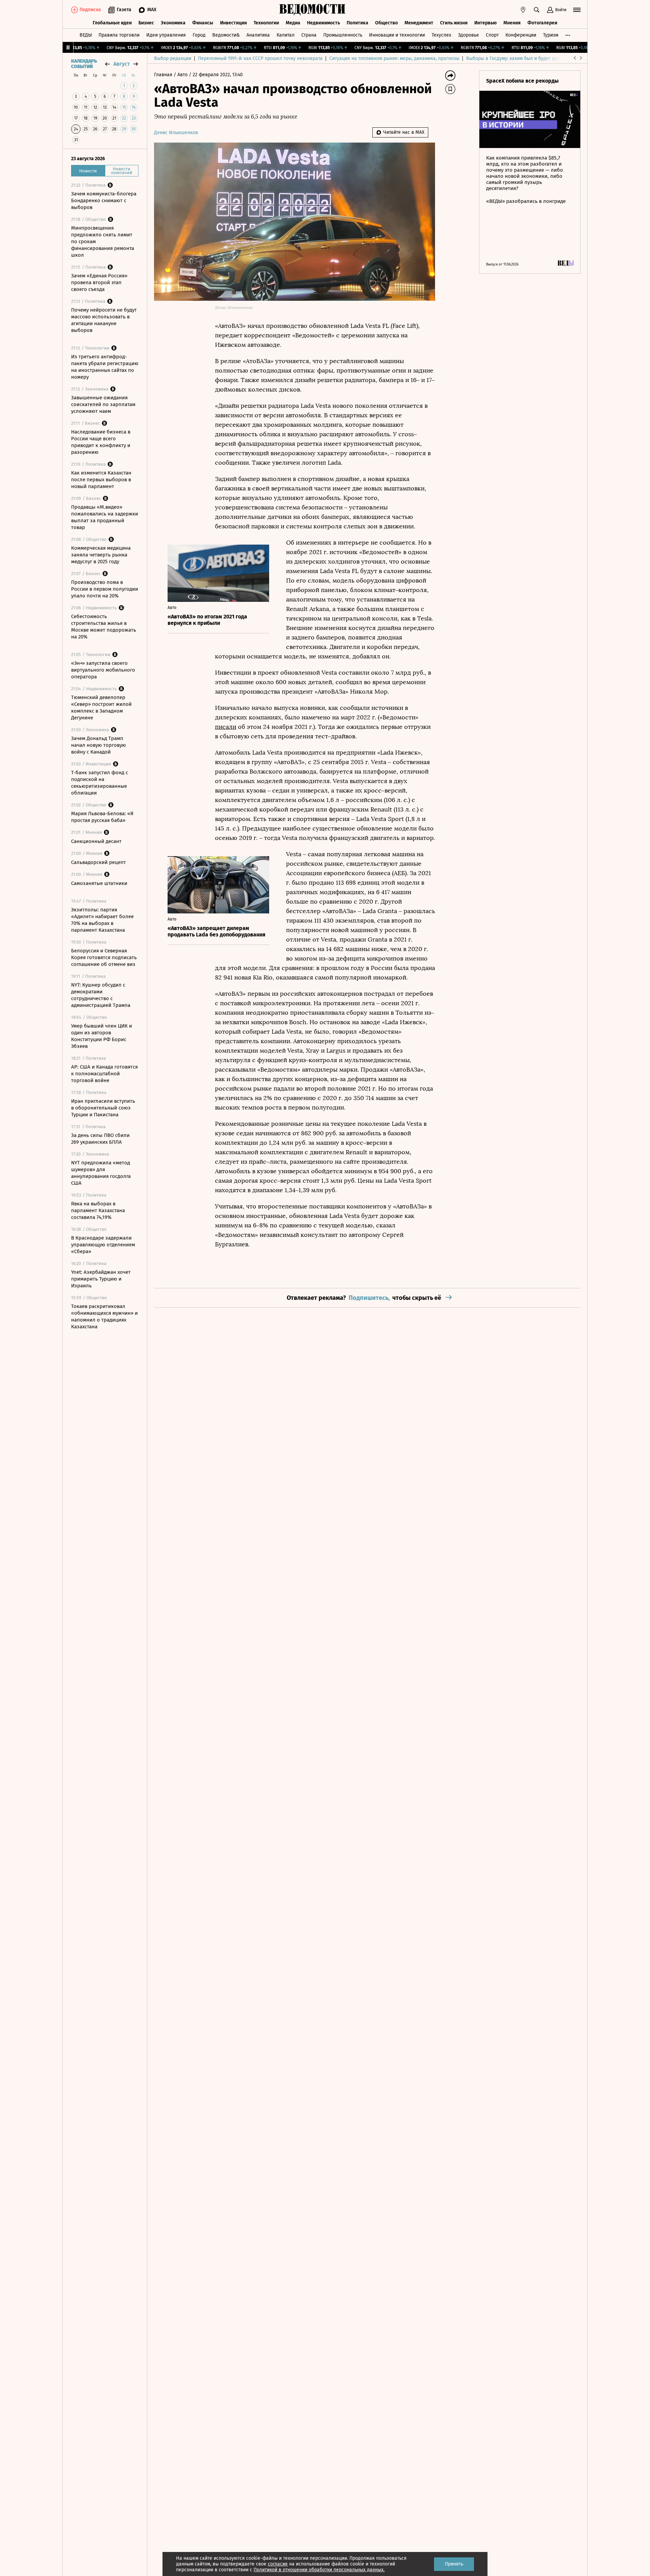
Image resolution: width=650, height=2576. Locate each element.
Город (199, 35)
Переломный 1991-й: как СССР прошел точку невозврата (260, 58)
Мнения (512, 23)
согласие (278, 2564)
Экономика (173, 23)
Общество (386, 23)
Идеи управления (166, 35)
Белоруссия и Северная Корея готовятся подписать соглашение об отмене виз (104, 957)
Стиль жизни (454, 23)
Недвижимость (323, 23)
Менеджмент (419, 23)
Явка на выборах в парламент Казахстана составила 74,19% (98, 1210)
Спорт (492, 35)
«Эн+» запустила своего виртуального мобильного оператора (103, 670)
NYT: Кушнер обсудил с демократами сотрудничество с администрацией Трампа (101, 995)
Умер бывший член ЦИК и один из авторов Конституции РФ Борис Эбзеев (102, 1036)
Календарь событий (84, 64)
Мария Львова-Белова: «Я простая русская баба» (102, 817)
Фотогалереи (542, 23)
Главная (164, 75)
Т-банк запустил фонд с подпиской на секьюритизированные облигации (100, 783)
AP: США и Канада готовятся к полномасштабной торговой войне (104, 1074)
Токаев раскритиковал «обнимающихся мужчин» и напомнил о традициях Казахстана (104, 1316)
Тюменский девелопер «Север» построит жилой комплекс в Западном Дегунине (101, 708)
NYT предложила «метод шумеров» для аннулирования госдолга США (101, 1173)
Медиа (293, 23)
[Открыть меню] (577, 10)
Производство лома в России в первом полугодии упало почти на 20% (105, 589)
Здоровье (469, 35)
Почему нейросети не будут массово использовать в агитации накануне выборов (104, 320)
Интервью (485, 23)
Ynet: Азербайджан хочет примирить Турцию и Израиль (101, 1279)
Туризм (551, 35)
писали (226, 727)
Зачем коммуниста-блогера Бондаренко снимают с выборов (104, 200)
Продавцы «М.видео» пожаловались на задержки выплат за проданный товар (105, 517)
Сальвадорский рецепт (99, 862)
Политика (357, 23)
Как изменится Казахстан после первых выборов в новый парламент (101, 480)
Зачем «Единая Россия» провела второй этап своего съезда (99, 282)
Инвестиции (233, 23)
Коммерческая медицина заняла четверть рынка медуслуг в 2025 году (101, 555)
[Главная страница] (312, 10)
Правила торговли (119, 35)
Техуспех (441, 35)
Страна (309, 35)
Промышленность (343, 35)
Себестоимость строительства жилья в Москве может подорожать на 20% (104, 627)
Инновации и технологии (397, 35)
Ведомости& (226, 35)
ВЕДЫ (86, 35)
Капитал (286, 35)
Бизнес (146, 23)
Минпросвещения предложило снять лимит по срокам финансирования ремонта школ (103, 241)
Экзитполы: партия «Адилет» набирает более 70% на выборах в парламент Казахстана (102, 920)
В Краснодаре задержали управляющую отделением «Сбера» (103, 1245)
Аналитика (258, 35)
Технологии (266, 23)
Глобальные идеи (112, 23)
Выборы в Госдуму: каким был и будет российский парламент (535, 58)
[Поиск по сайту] (537, 10)
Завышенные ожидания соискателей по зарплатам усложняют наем (103, 404)
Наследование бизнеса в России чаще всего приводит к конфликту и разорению (101, 442)
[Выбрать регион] (523, 10)
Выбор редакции (173, 58)
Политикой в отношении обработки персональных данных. (319, 2570)
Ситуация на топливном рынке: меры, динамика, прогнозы (394, 58)
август (122, 64)
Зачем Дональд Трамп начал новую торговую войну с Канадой (99, 745)
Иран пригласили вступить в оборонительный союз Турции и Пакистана (103, 1108)
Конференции (521, 35)
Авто (183, 75)
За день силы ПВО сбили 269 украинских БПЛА (100, 1139)
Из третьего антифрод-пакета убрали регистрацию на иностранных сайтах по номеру (105, 367)
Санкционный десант (96, 841)
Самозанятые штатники (99, 883)
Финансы (203, 23)
